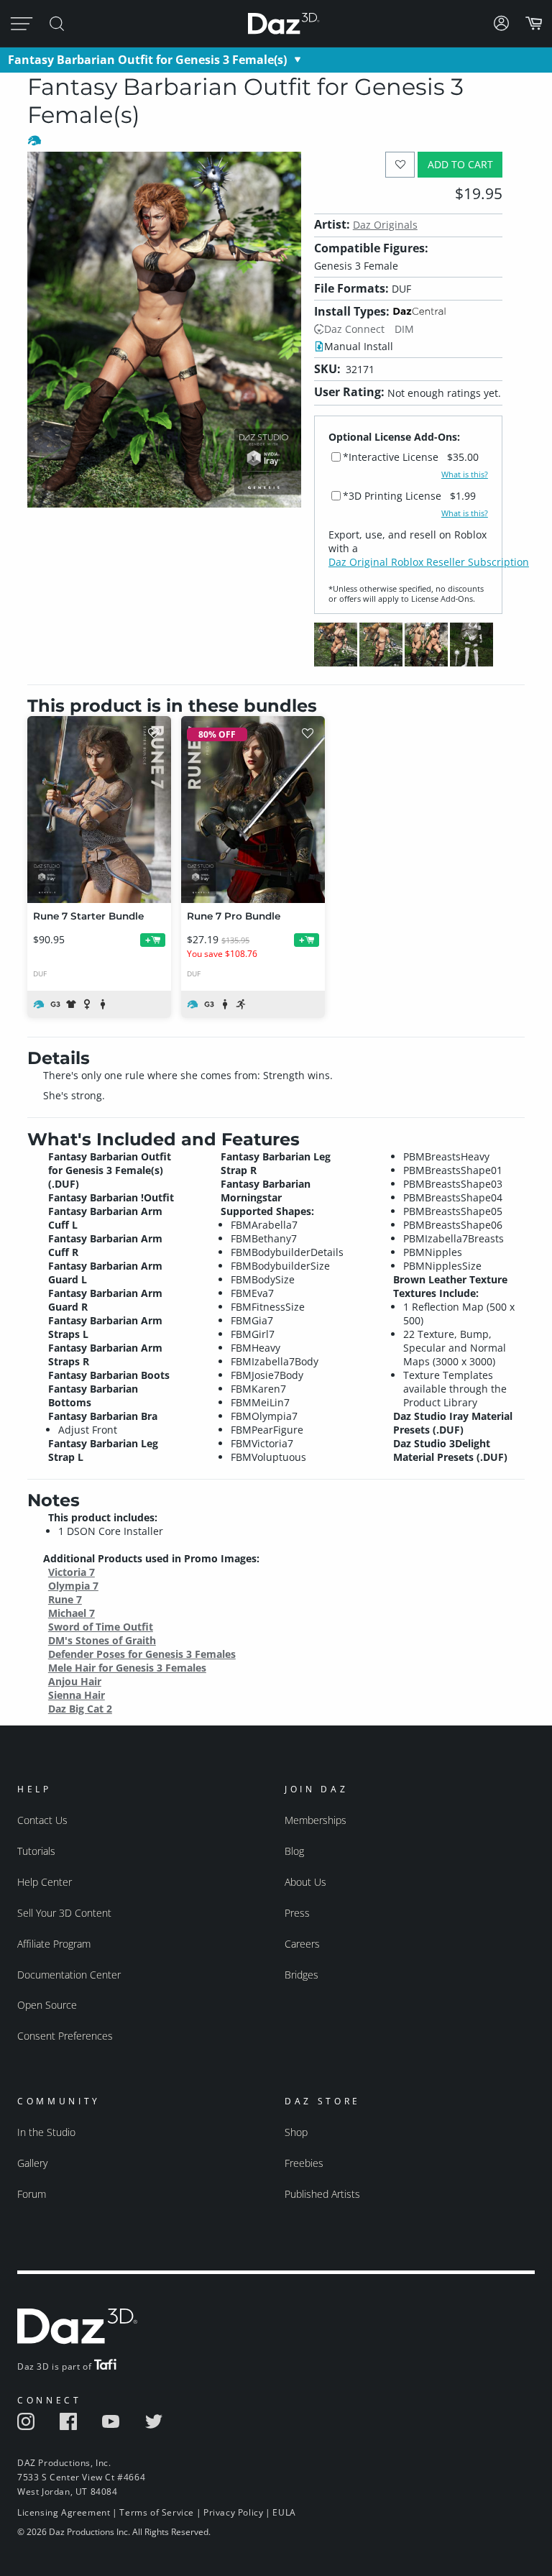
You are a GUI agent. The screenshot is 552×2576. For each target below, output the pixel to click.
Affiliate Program (54, 1944)
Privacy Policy (233, 2512)
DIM (404, 329)
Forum (32, 2194)
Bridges (302, 1975)
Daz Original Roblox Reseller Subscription (429, 562)
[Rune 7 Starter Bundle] (99, 810)
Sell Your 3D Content (64, 1913)
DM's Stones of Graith (102, 1640)
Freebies (304, 2163)
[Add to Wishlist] (400, 164)
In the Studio (46, 2132)
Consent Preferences (65, 2036)
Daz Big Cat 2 (80, 1709)
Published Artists (322, 2194)
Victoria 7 (72, 1572)
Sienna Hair (77, 1695)
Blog (294, 1851)
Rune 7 (65, 1599)
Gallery (32, 2163)
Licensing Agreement (64, 2512)
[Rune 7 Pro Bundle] (253, 810)
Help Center (45, 1882)
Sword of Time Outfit (101, 1627)
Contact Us (42, 1820)
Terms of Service (157, 2512)
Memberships (316, 1820)
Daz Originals (385, 225)
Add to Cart (460, 164)
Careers (302, 1944)
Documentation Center (69, 1975)
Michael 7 (72, 1613)
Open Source (47, 2005)
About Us (305, 1882)
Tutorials (36, 1851)
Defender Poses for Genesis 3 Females (142, 1654)
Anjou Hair (75, 1681)
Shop (296, 2132)
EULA (284, 2512)
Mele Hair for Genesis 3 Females (127, 1668)
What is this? (465, 475)
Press (297, 1913)
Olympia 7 (73, 1586)
